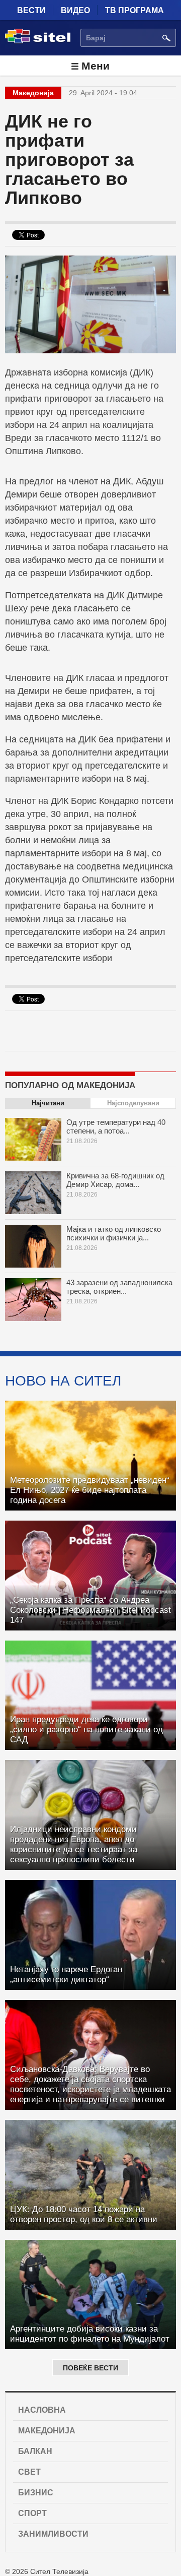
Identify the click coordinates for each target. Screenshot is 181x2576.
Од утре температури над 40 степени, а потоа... (116, 1126)
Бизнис (36, 2493)
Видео (75, 10)
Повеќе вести (90, 2368)
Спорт (32, 2513)
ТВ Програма (134, 10)
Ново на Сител (63, 1380)
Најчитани (48, 1103)
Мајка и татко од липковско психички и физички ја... (114, 1233)
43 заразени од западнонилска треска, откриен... (119, 1287)
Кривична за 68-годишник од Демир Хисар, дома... (115, 1180)
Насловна (42, 2410)
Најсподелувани (133, 1103)
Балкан (35, 2451)
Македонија (47, 2431)
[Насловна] (38, 41)
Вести (31, 10)
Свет (29, 2472)
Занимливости (53, 2534)
